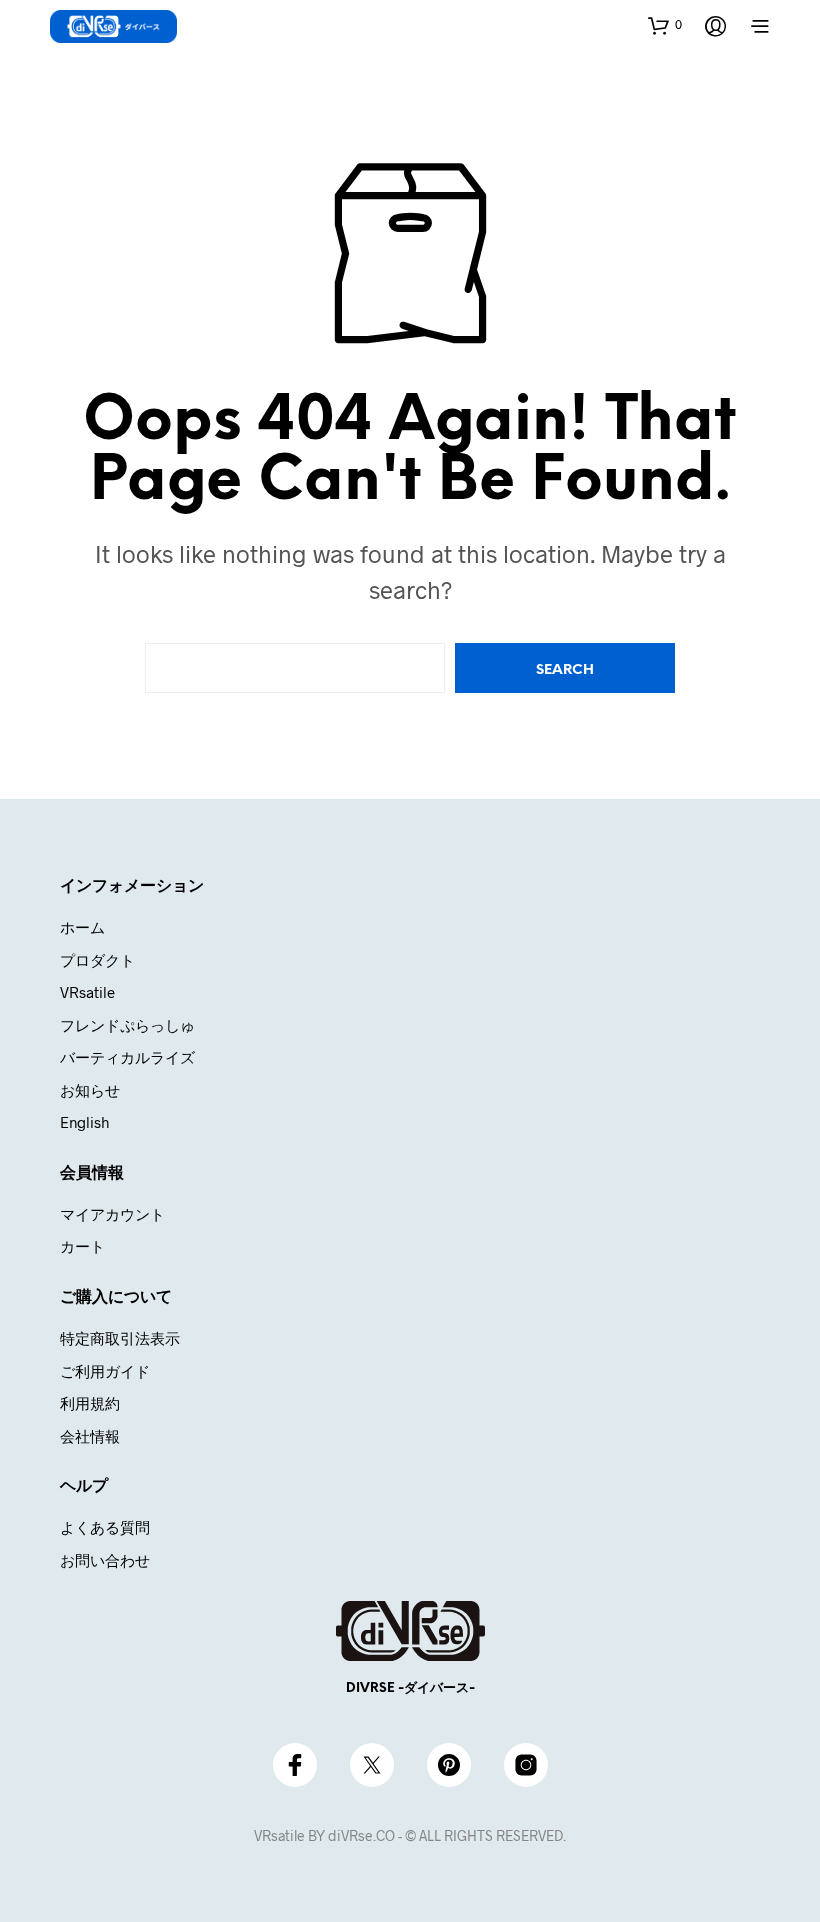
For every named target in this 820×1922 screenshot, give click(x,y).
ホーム (82, 927)
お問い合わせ (105, 1560)
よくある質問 (105, 1527)
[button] (665, 25)
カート (82, 1246)
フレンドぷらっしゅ (127, 1025)
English (84, 1122)
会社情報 (90, 1436)
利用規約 (90, 1403)
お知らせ (90, 1090)
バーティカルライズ (127, 1057)
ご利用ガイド (105, 1371)
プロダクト (97, 960)
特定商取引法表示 (120, 1338)
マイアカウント (112, 1214)
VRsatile (87, 992)
